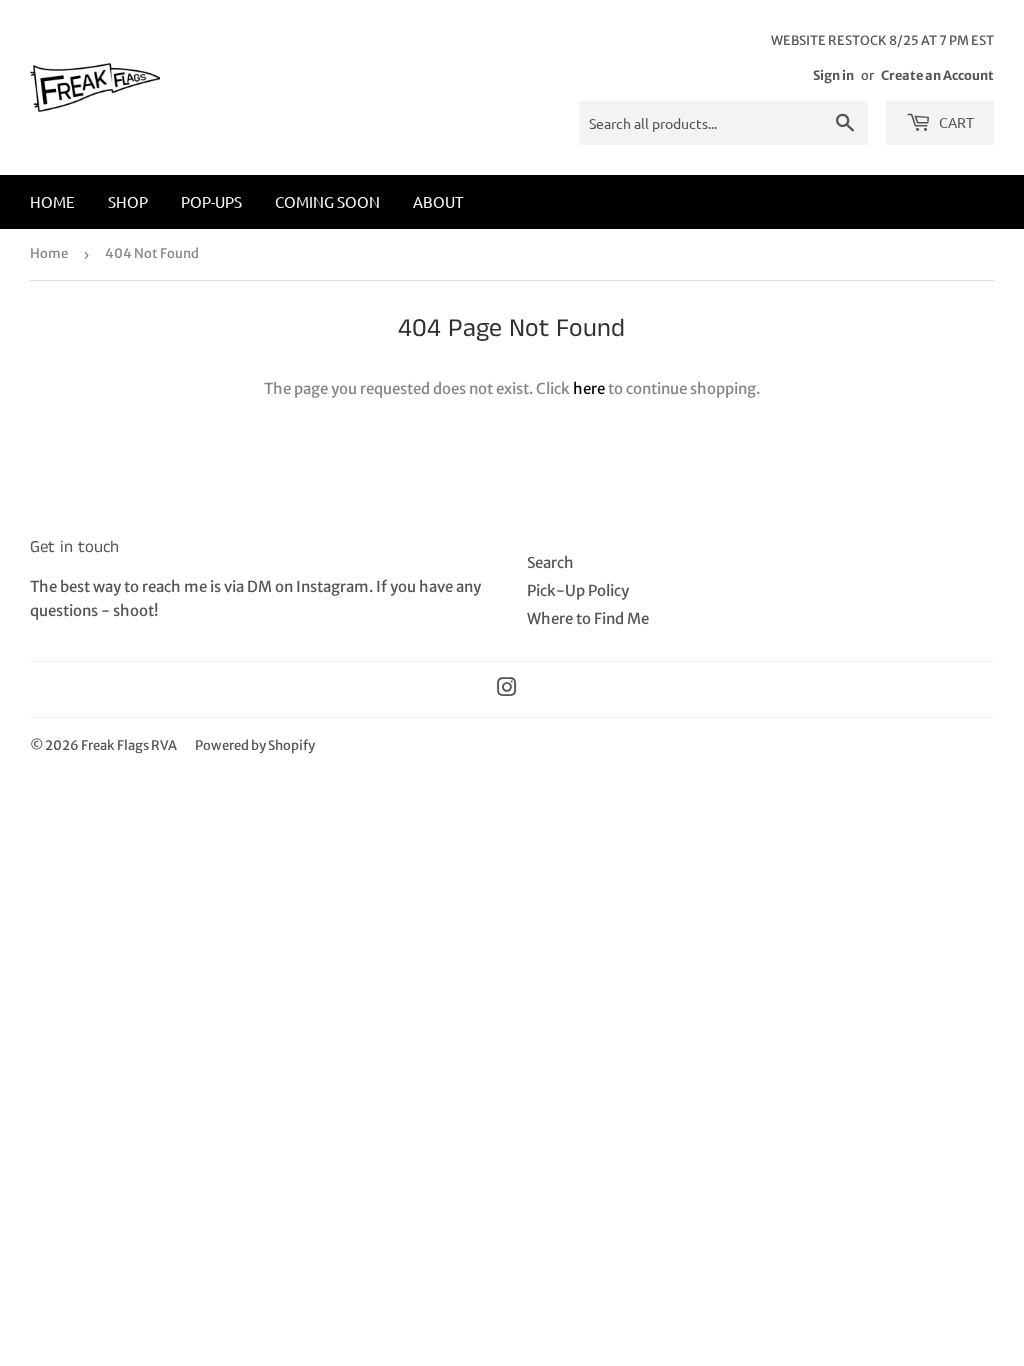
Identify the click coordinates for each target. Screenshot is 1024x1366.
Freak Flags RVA (129, 745)
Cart (955, 122)
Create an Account (937, 75)
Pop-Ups (211, 201)
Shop (128, 201)
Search (550, 562)
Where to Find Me (588, 618)
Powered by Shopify (255, 745)
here (589, 388)
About (438, 201)
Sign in (833, 75)
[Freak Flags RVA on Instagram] (507, 689)
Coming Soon (327, 201)
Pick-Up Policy (578, 590)
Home (52, 201)
